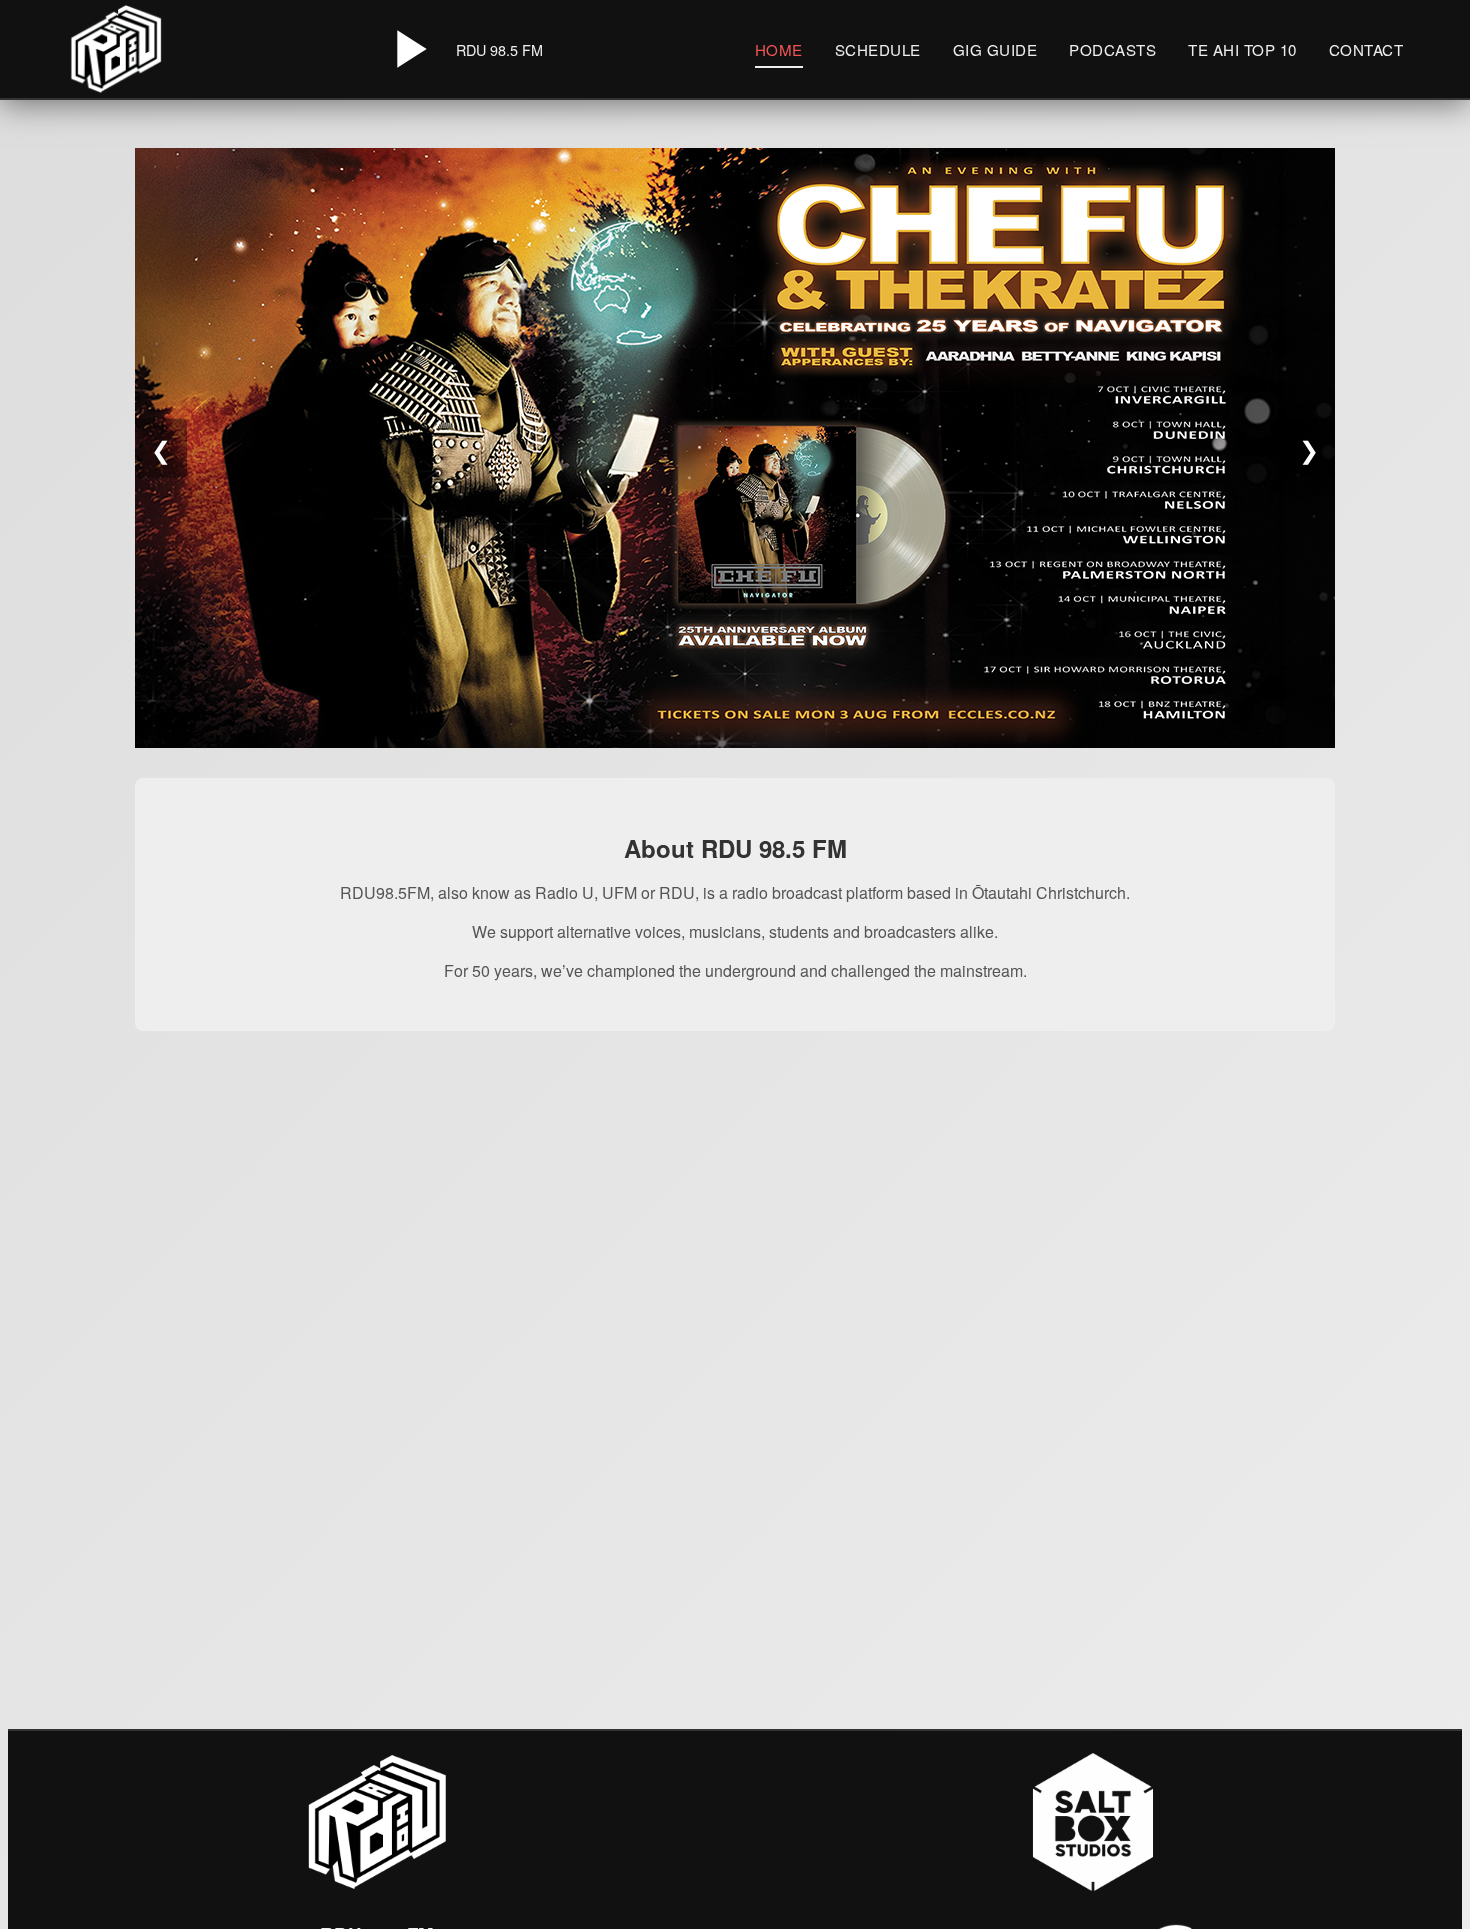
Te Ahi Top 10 (1242, 49)
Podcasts (1112, 49)
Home (779, 49)
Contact (1366, 49)
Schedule (878, 49)
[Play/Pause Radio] (408, 49)
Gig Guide (995, 49)
